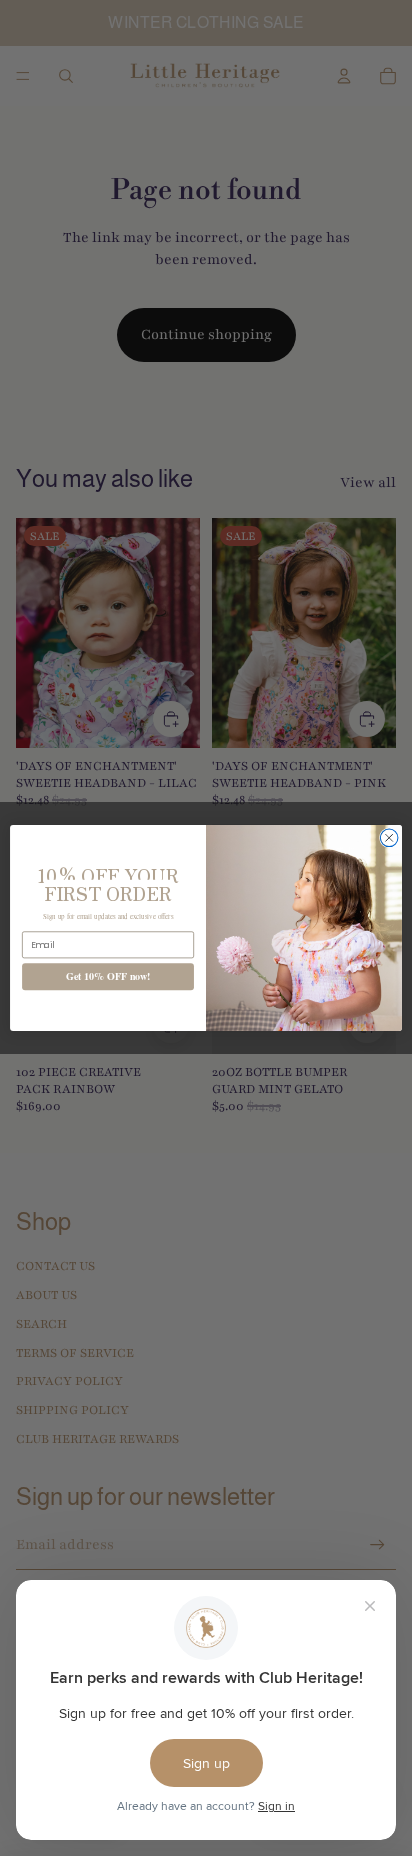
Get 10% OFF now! (108, 976)
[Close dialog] (389, 838)
